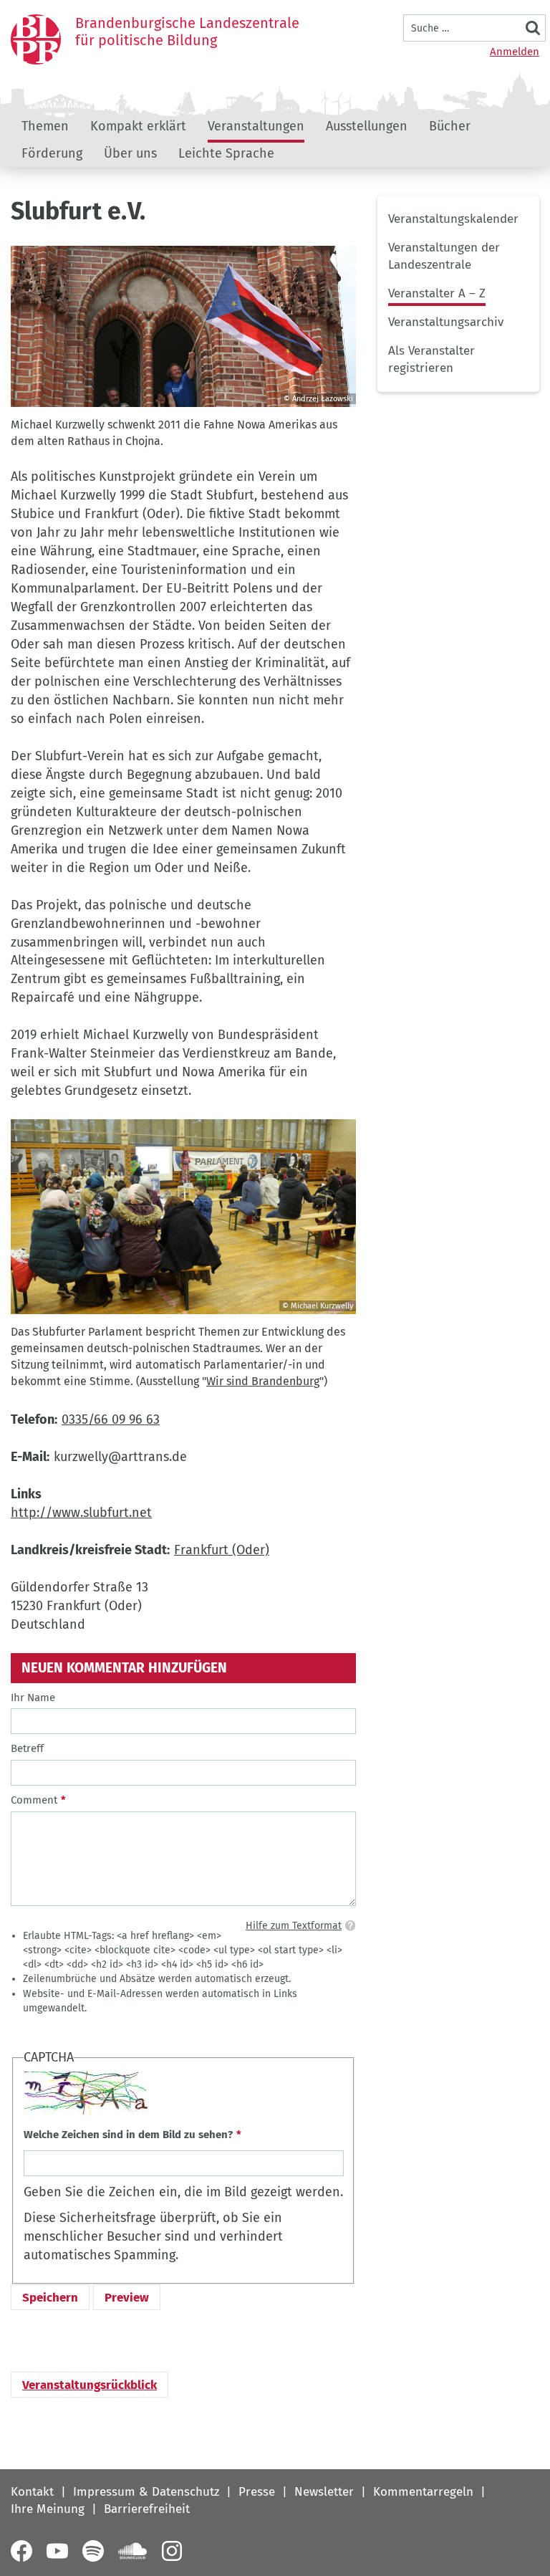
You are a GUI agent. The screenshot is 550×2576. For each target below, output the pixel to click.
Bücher (450, 126)
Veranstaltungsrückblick (90, 2385)
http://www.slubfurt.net (81, 1513)
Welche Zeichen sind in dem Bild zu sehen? (128, 2135)
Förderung (52, 153)
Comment (34, 1800)
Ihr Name (33, 1698)
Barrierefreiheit (147, 2509)
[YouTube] (57, 2551)
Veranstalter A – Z (437, 293)
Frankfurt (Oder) (222, 1550)
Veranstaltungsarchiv (446, 322)
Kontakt (32, 2492)
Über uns (130, 153)
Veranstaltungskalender (453, 219)
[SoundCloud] (132, 2551)
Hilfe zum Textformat (294, 1926)
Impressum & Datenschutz (146, 2492)
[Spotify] (93, 2551)
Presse (257, 2492)
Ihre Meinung (48, 2509)
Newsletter (324, 2492)
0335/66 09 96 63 (111, 1419)
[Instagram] (172, 2551)
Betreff (27, 1748)
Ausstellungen (367, 126)
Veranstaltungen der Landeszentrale (444, 256)
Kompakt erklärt (138, 126)
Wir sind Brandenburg (263, 1381)
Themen (45, 126)
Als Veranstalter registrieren (431, 359)
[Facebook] (21, 2551)
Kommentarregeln (423, 2492)
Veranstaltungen (256, 126)
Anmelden (515, 52)
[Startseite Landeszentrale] (36, 39)
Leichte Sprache (226, 153)
